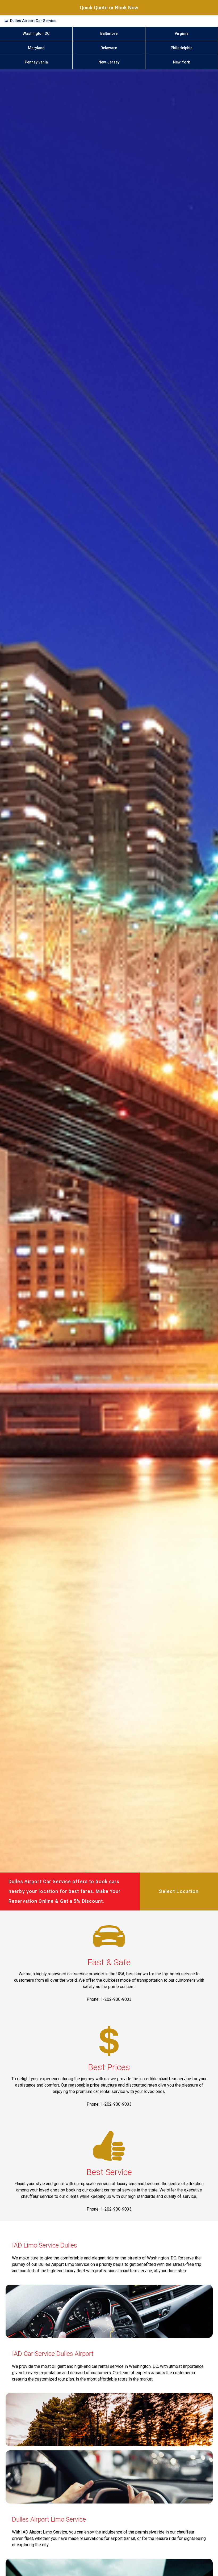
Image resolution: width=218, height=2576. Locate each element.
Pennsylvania (36, 62)
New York (182, 62)
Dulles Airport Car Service (33, 21)
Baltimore (109, 34)
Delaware (109, 48)
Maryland (36, 48)
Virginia (182, 34)
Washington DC (36, 34)
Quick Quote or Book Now (109, 8)
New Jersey (109, 62)
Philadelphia (182, 48)
